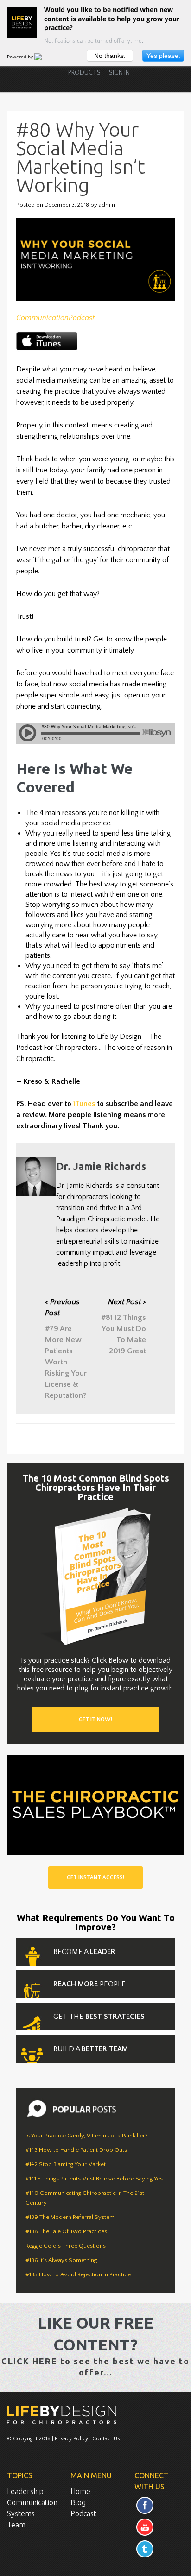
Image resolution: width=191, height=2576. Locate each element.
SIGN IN (119, 73)
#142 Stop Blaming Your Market (66, 2164)
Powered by (21, 57)
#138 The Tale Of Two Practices (66, 2231)
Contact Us (106, 2439)
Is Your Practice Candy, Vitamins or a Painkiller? (87, 2136)
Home (80, 2491)
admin (107, 205)
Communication (42, 318)
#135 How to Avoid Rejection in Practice (78, 2274)
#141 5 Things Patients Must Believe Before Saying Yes (94, 2179)
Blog (78, 2502)
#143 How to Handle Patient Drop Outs (76, 2150)
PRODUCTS (84, 73)
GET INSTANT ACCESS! (95, 1877)
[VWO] (44, 57)
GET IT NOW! (95, 1719)
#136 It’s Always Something (61, 2260)
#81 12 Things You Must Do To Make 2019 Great (124, 1326)
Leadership (25, 2491)
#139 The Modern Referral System (70, 2217)
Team (16, 2525)
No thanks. (110, 56)
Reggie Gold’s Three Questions (66, 2246)
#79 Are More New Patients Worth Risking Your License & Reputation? (66, 1349)
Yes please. (163, 56)
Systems (21, 2513)
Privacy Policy (71, 2439)
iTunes (84, 1104)
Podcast (82, 318)
